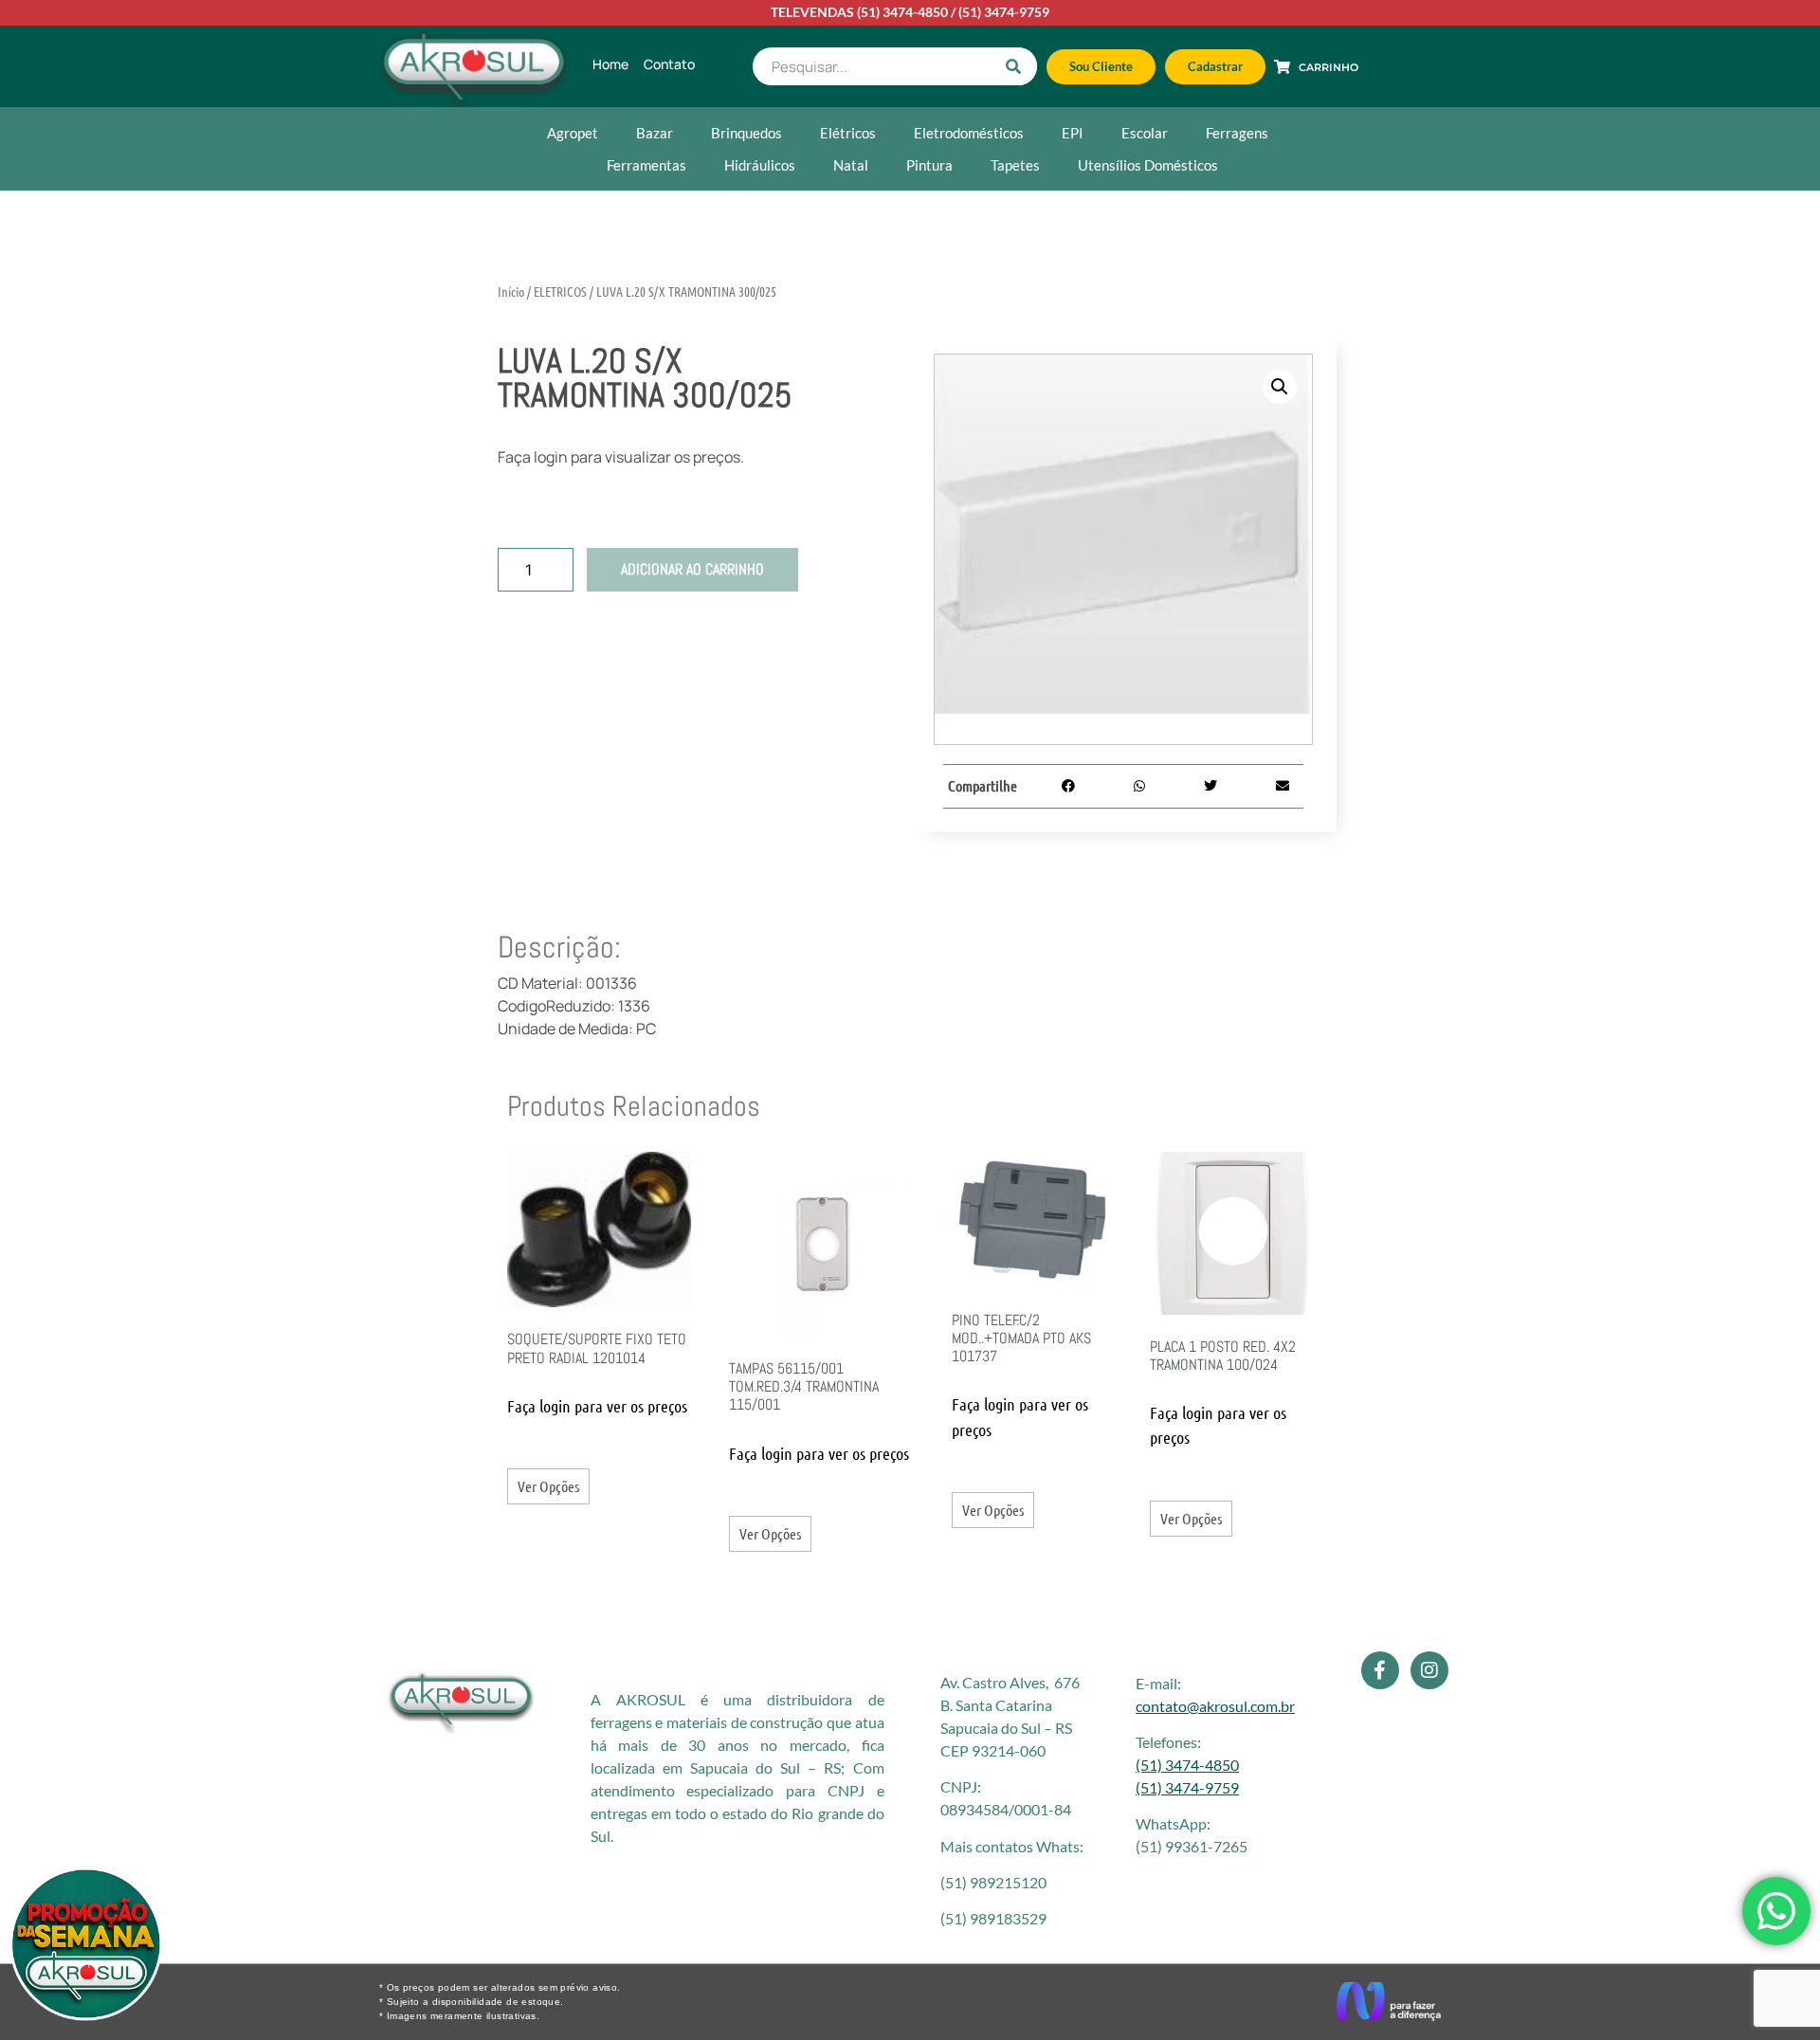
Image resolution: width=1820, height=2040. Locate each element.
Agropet (573, 133)
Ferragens (1237, 133)
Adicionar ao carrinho (692, 569)
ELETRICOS (560, 291)
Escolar (1145, 133)
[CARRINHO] (1282, 67)
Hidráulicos (760, 165)
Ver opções (548, 1486)
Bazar (655, 133)
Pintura (929, 165)
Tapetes (1015, 165)
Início (511, 291)
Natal (851, 165)
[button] (1280, 387)
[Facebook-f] (1380, 1670)
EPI (1073, 133)
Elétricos (848, 133)
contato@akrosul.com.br (1215, 1706)
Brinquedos (746, 133)
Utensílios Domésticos (1148, 165)
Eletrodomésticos (969, 133)
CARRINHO (1329, 67)
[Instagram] (1429, 1670)
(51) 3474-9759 (1004, 12)
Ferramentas (646, 165)
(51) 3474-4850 (902, 12)
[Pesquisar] (1013, 66)
